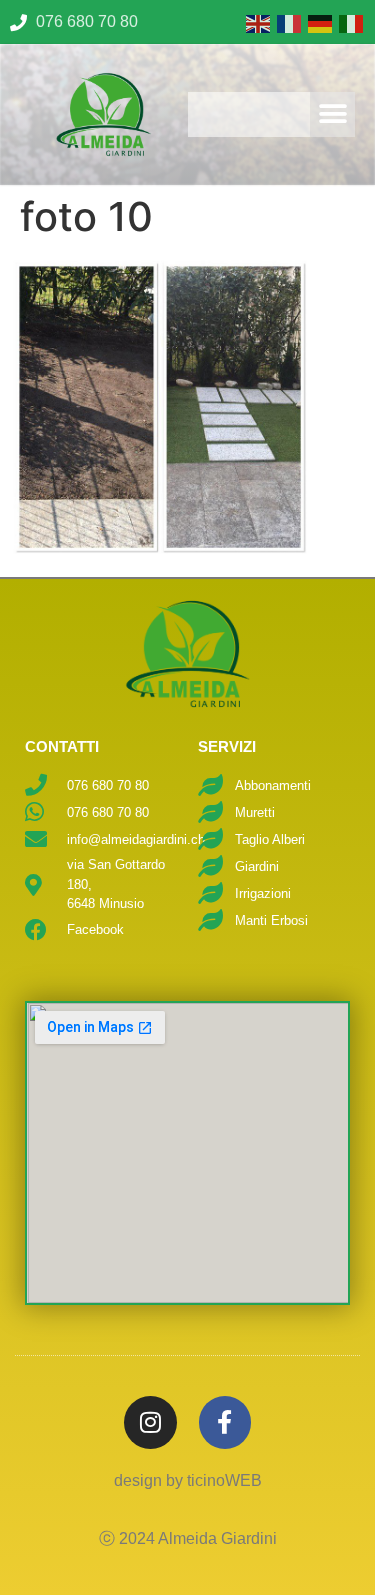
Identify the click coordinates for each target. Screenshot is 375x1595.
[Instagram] (150, 1422)
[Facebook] (225, 1422)
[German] (318, 22)
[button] (332, 114)
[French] (287, 22)
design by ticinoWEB (188, 1480)
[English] (256, 22)
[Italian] (349, 22)
